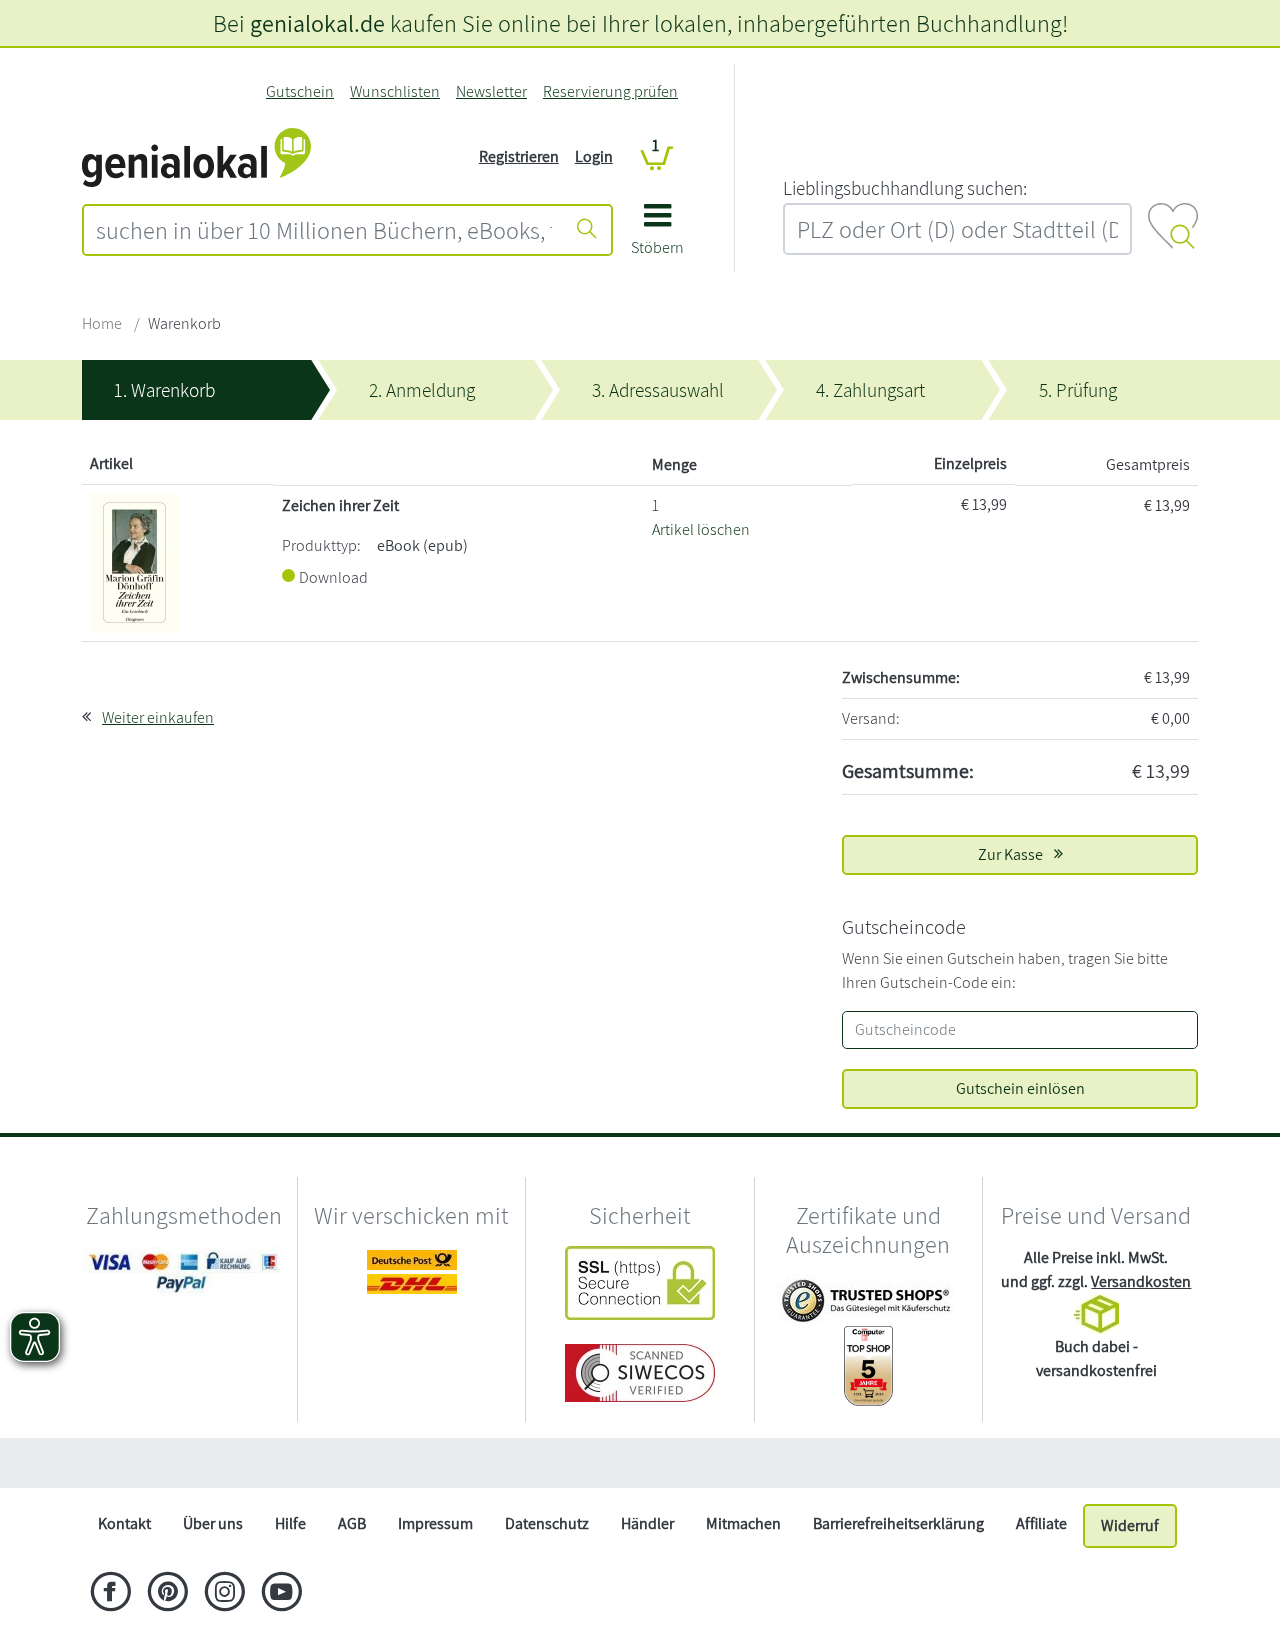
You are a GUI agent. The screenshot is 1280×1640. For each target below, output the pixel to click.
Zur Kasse (1012, 854)
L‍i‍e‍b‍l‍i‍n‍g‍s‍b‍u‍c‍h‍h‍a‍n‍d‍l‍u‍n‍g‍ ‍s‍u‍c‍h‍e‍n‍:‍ (905, 188)
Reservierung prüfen (610, 91)
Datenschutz (547, 1523)
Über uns (213, 1523)
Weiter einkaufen (158, 717)
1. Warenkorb (164, 390)
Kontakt (124, 1523)
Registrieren (519, 156)
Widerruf (1130, 1525)
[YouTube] (281, 1594)
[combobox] (324, 230)
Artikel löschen (701, 529)
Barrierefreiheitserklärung (898, 1523)
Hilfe (290, 1523)
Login (594, 156)
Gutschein (300, 91)
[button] (657, 236)
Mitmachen (743, 1523)
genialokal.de (317, 23)
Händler (647, 1523)
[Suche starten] (587, 230)
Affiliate (1041, 1523)
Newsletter (491, 91)
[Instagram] (224, 1594)
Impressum (435, 1523)
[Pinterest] (167, 1594)
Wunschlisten (395, 91)
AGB (352, 1523)
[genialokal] (196, 155)
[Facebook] (110, 1594)
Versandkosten (1141, 1281)
